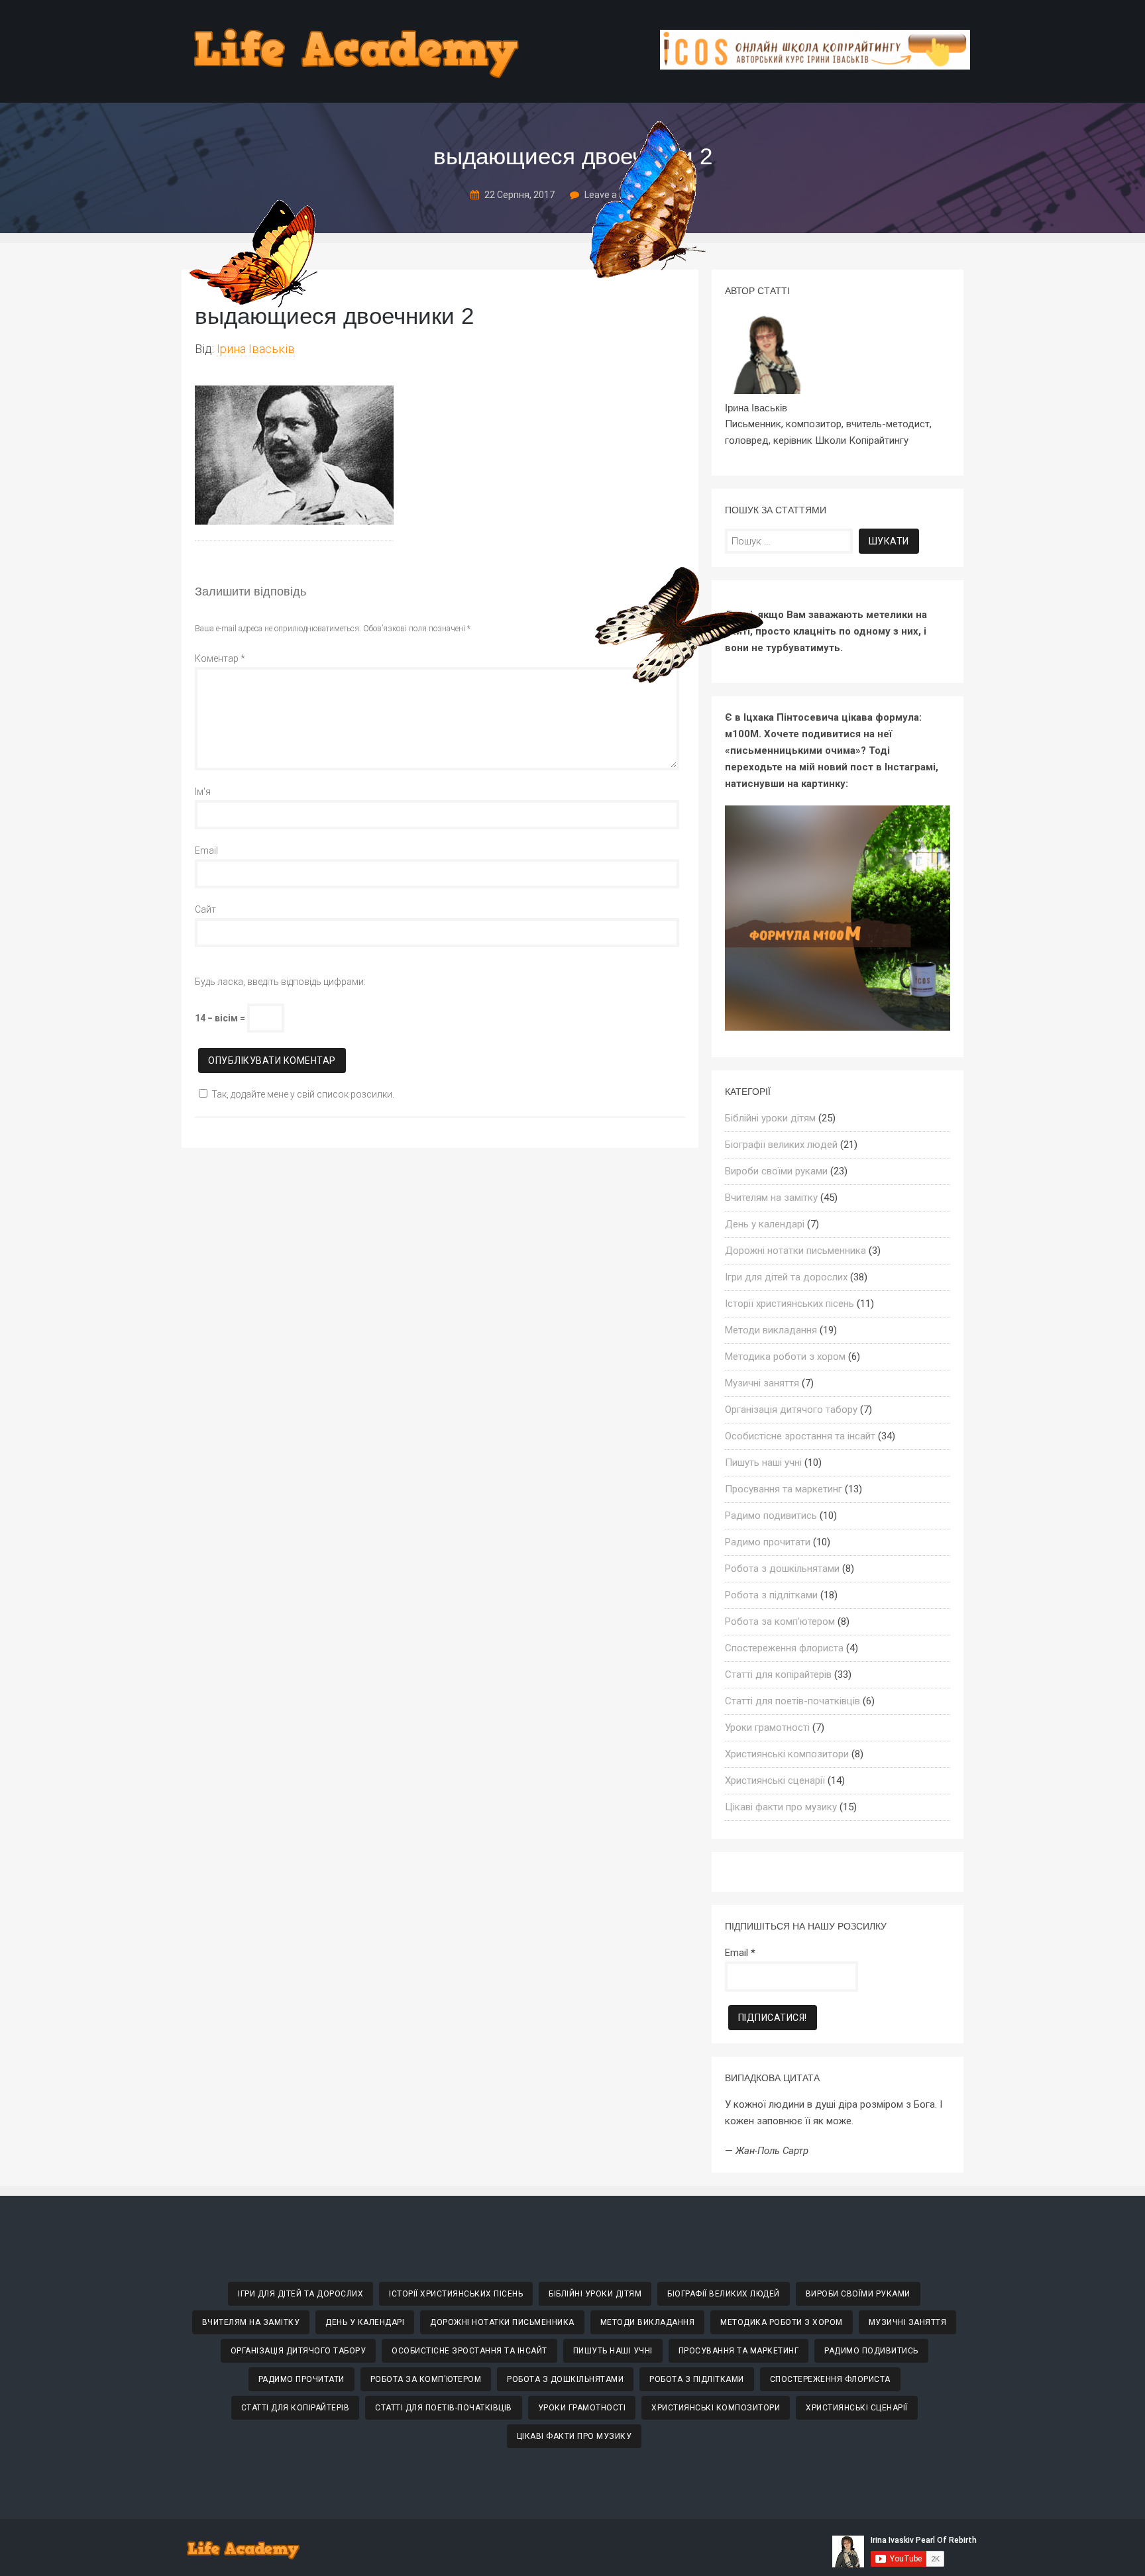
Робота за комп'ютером (780, 1622)
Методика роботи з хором (785, 1357)
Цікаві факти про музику (781, 1807)
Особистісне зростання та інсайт (800, 1436)
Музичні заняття (762, 1383)
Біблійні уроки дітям (770, 1118)
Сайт (205, 909)
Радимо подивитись (771, 1516)
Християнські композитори (787, 1754)
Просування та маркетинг (784, 1489)
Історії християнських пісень (790, 1304)
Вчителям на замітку (771, 1198)
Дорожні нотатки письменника (795, 1251)
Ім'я (203, 792)
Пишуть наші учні (763, 1463)
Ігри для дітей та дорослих (786, 1277)
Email (206, 850)
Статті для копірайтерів (778, 1674)
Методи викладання (771, 1330)
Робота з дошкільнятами (782, 1569)
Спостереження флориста (784, 1648)
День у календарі (765, 1224)
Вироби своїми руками (776, 1171)
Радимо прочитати (768, 1542)
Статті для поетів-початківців (792, 1701)
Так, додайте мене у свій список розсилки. (303, 1094)
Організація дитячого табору (791, 1410)
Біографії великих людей (781, 1145)
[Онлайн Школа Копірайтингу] (815, 66)
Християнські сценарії (775, 1780)
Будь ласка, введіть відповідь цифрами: (280, 982)
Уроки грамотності (767, 1727)
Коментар (220, 658)
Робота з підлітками (771, 1595)
